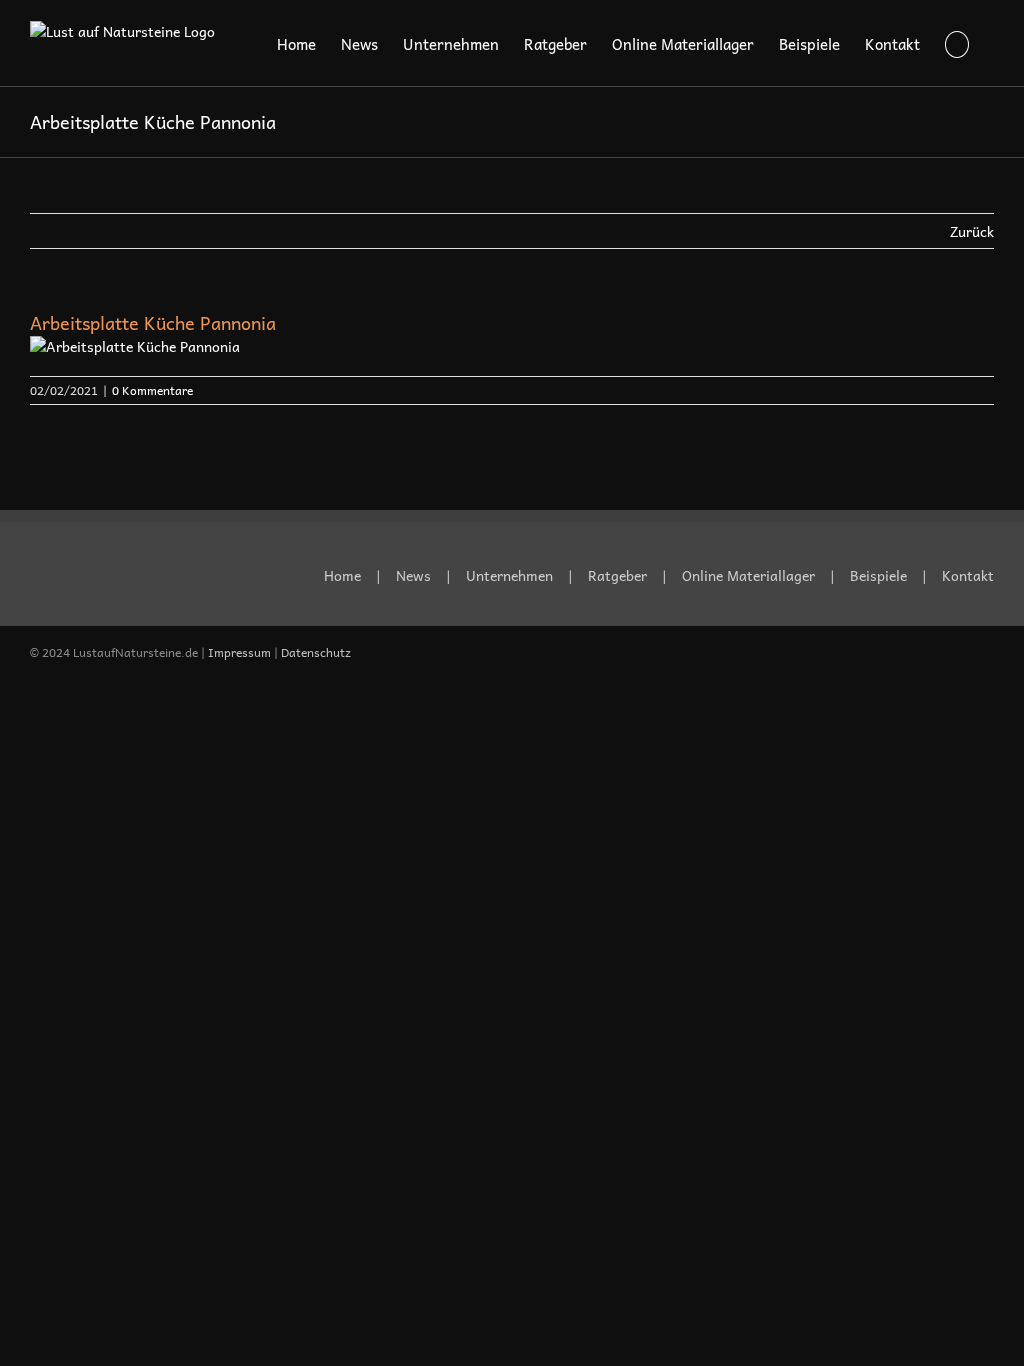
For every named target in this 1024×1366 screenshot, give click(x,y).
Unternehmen (509, 575)
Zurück (972, 231)
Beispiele (878, 575)
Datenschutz (316, 652)
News (413, 575)
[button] (957, 43)
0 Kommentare (152, 390)
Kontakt (968, 575)
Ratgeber (617, 575)
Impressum (239, 652)
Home (342, 575)
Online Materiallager (748, 575)
